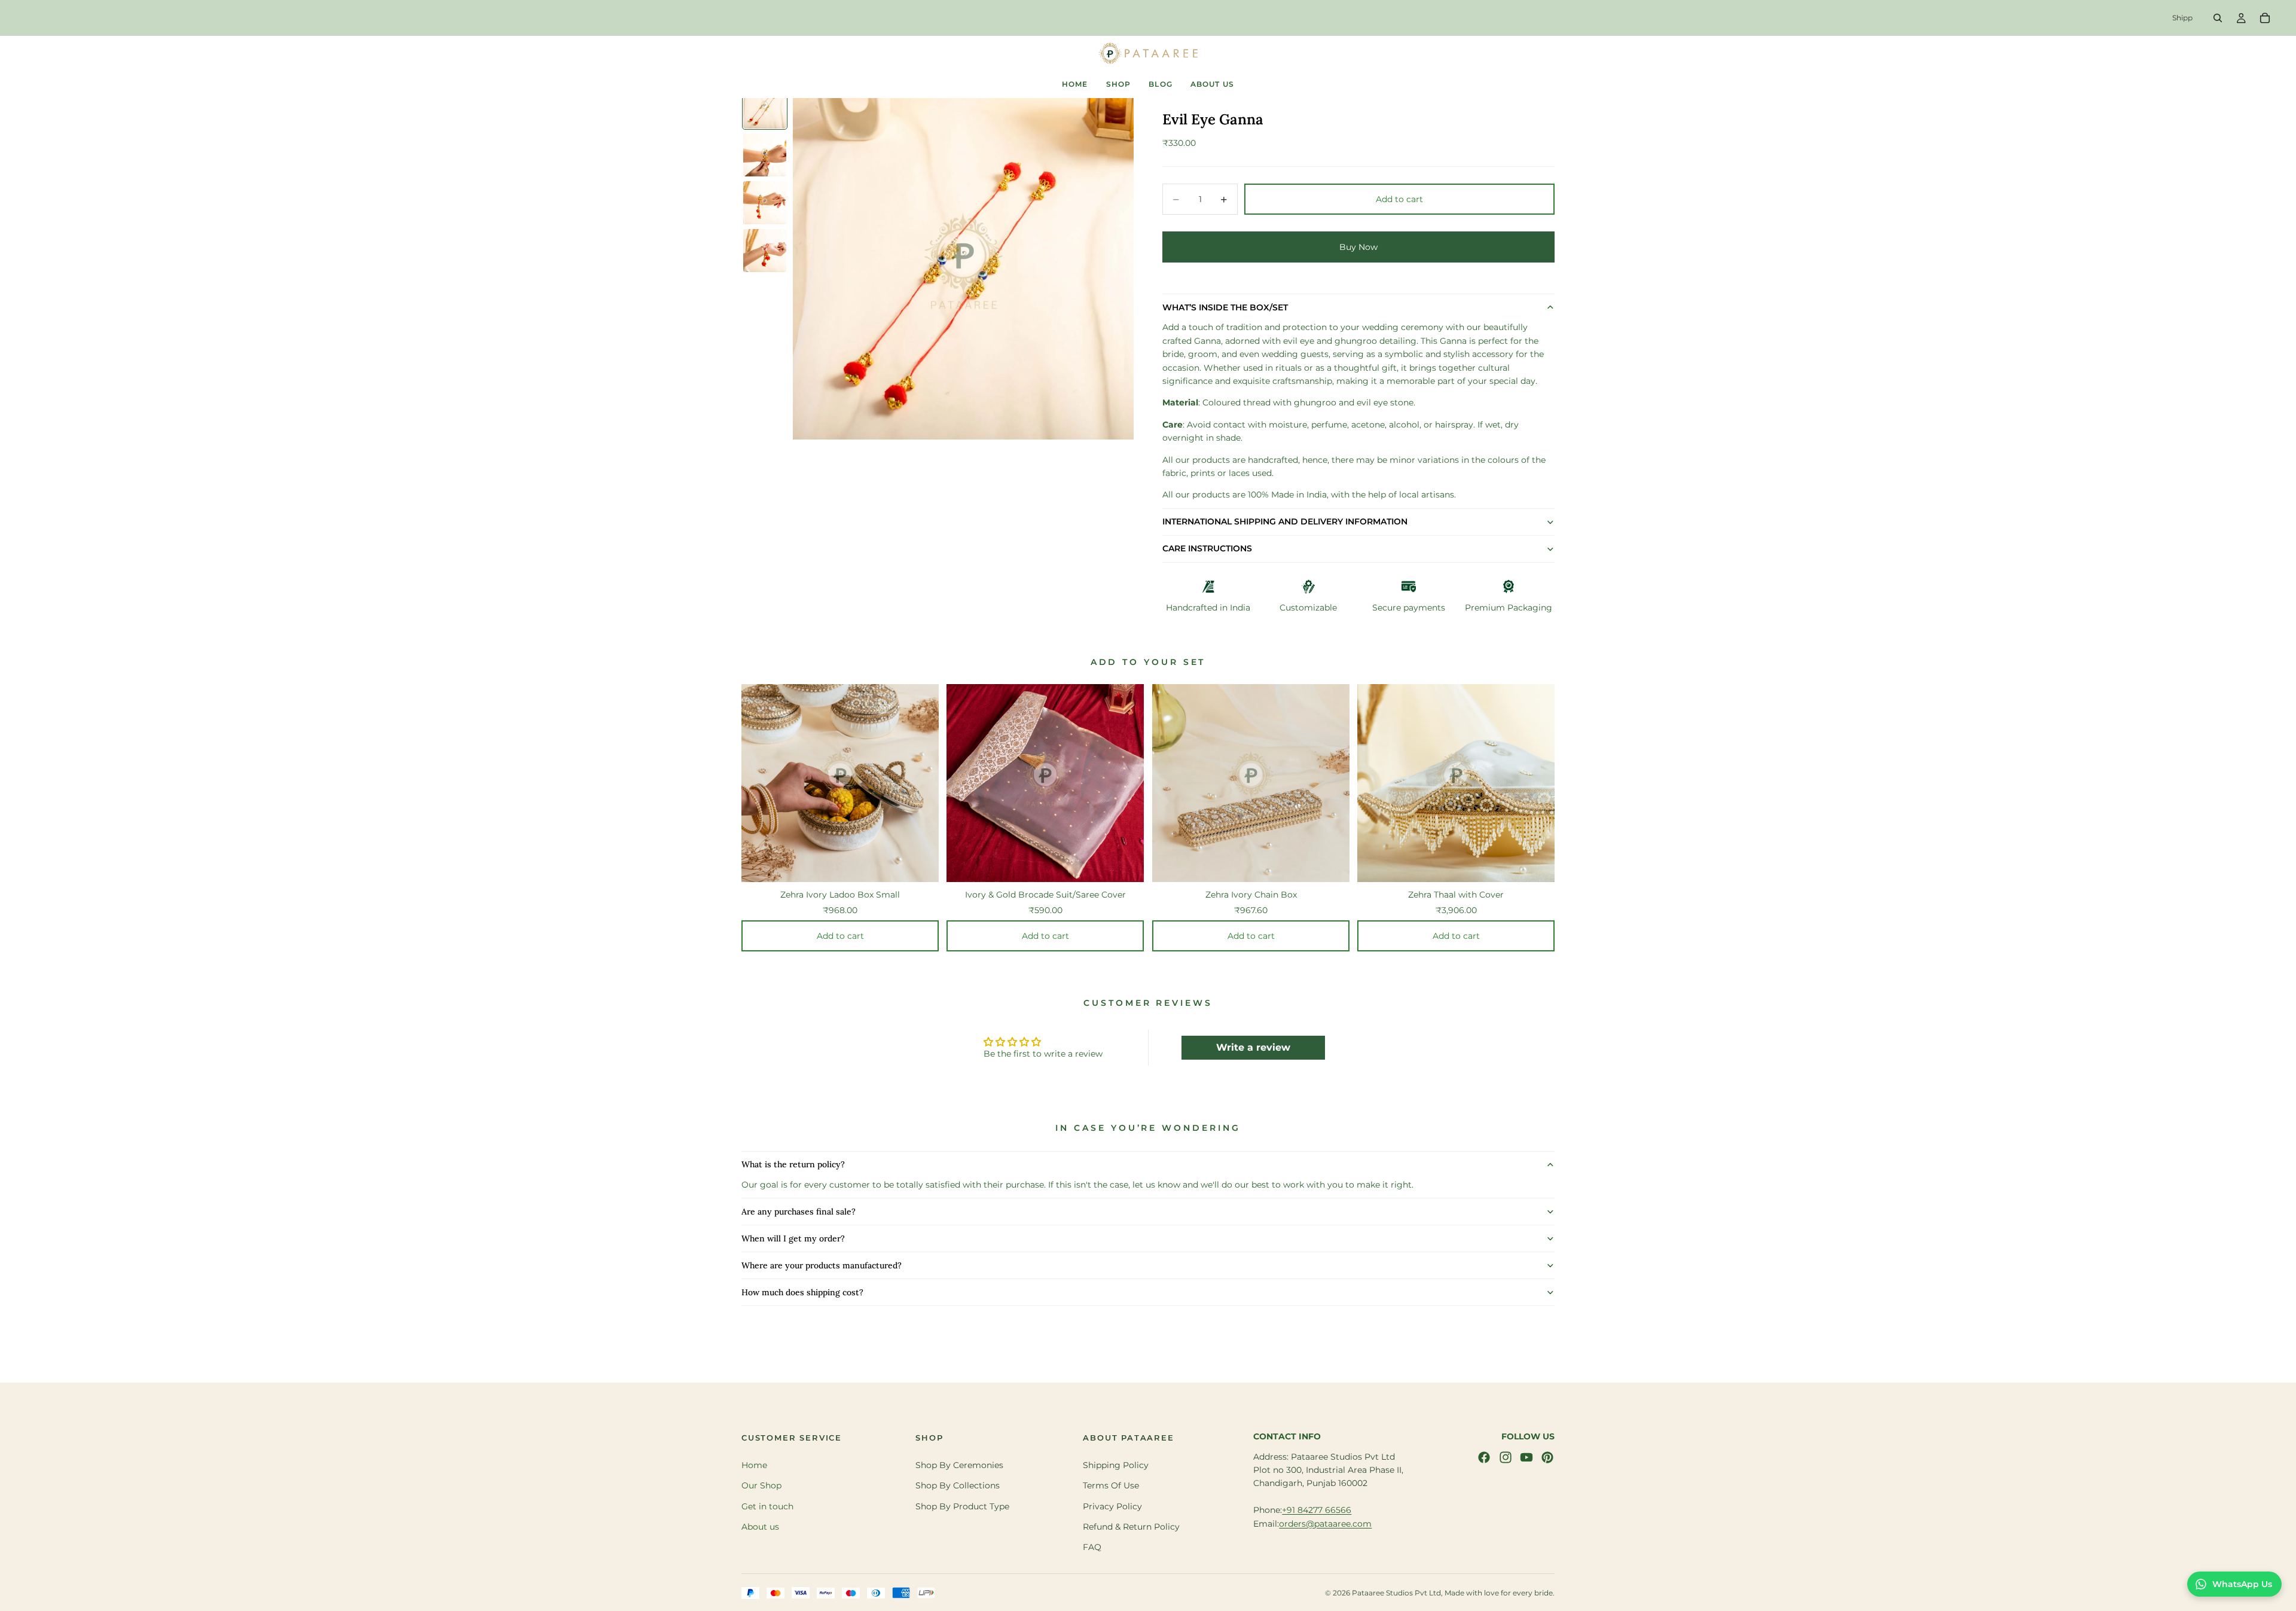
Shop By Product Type (962, 1506)
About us (760, 1527)
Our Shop (761, 1485)
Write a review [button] (1253, 1047)
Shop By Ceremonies (959, 1465)
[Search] (2218, 18)
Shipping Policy (1116, 1465)
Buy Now (1358, 247)
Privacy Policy (1112, 1506)
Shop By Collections (958, 1485)
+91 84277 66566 (1317, 1510)
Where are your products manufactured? (822, 1265)
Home (754, 1465)
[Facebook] (1484, 1457)
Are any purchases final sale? (799, 1212)
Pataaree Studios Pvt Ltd (1396, 1593)
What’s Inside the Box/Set (1225, 307)
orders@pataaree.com (1325, 1524)
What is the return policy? (793, 1164)
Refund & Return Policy (1131, 1527)
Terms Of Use (1111, 1485)
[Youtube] (1526, 1457)
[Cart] (2265, 18)
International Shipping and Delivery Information (1285, 521)
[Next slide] (1564, 807)
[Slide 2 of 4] (765, 155)
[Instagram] (1506, 1457)
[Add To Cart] (930, 861)
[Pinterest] (1547, 1457)
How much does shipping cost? (802, 1292)
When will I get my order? (793, 1238)
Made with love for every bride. (1500, 1593)
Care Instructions (1207, 548)
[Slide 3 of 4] (765, 203)
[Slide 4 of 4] (765, 251)
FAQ (1092, 1548)
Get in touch (767, 1506)
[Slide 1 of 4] (765, 107)
